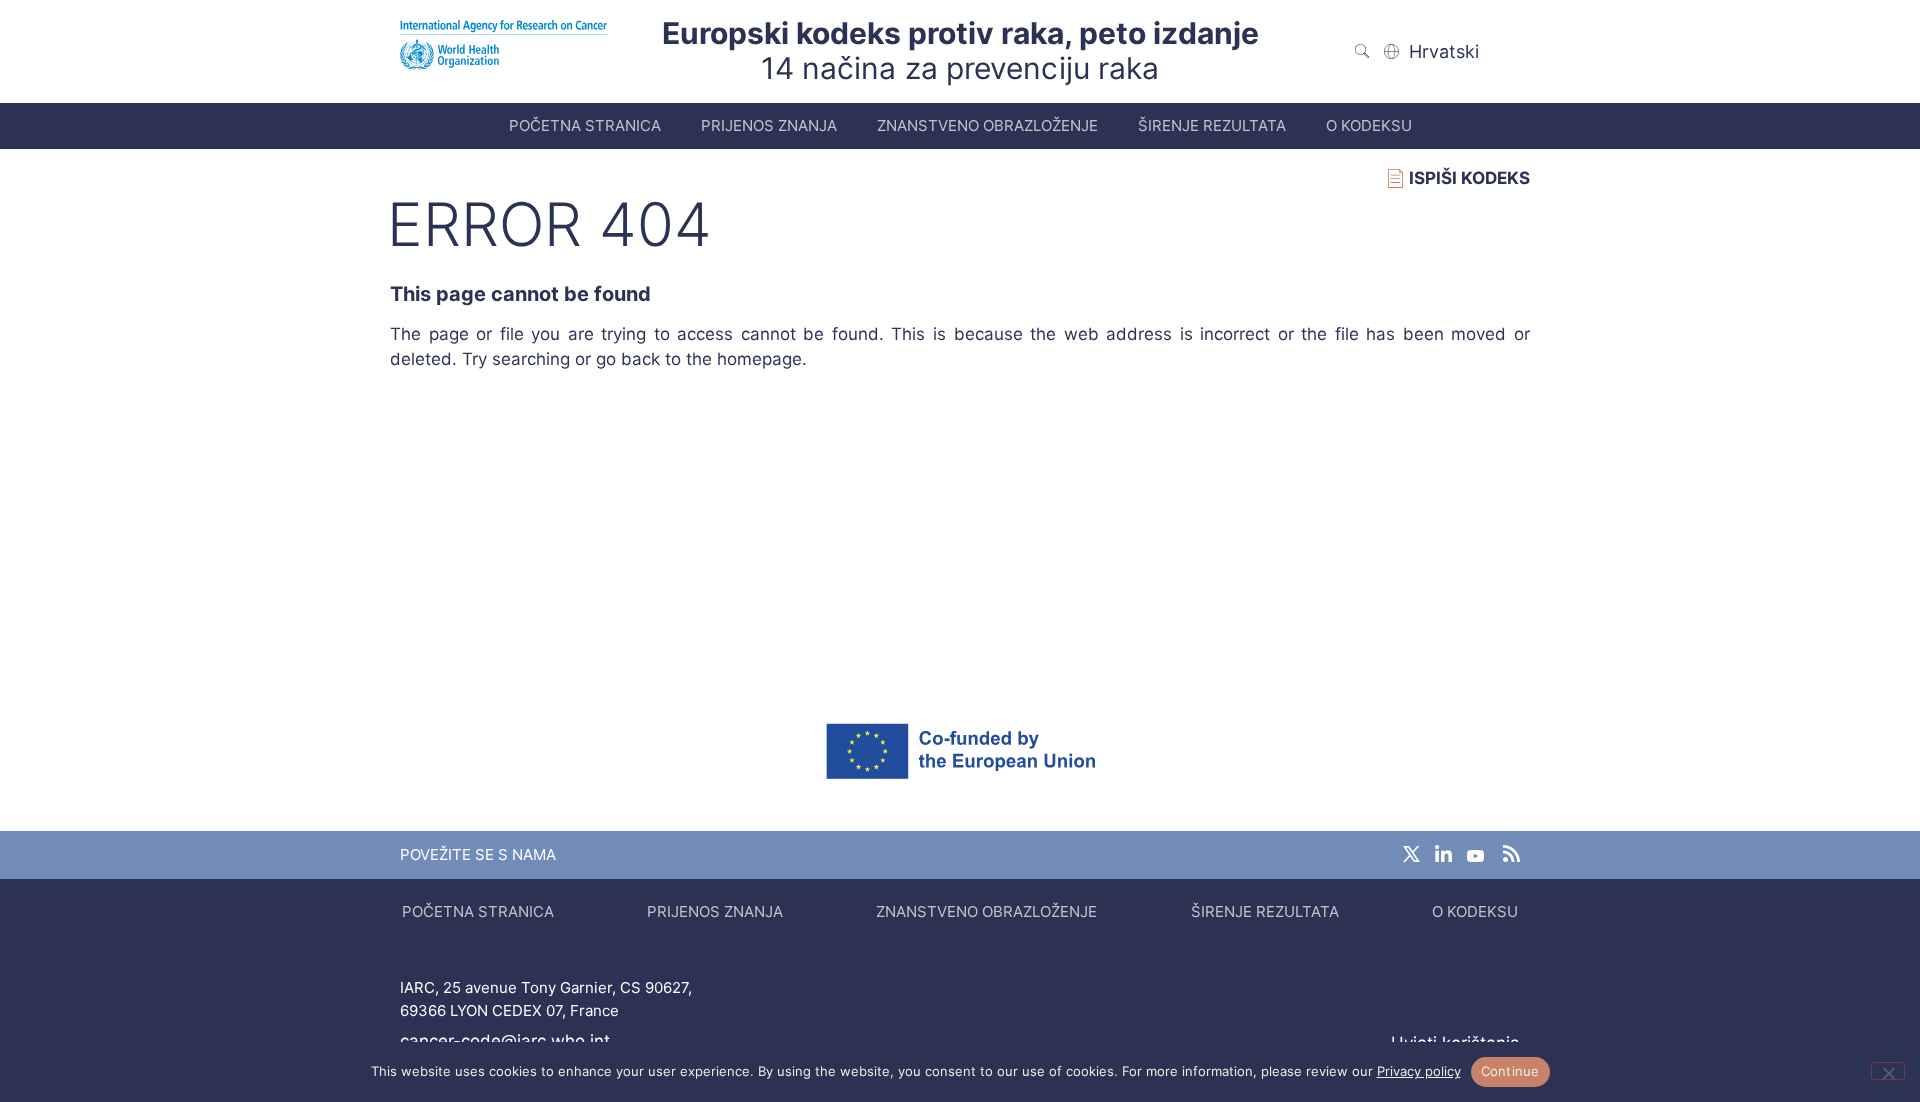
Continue (1510, 1071)
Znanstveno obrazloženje (987, 125)
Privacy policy (1419, 1071)
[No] (1888, 1071)
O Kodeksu (1369, 125)
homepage (759, 359)
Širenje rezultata (1212, 125)
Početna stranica (585, 125)
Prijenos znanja (769, 125)
